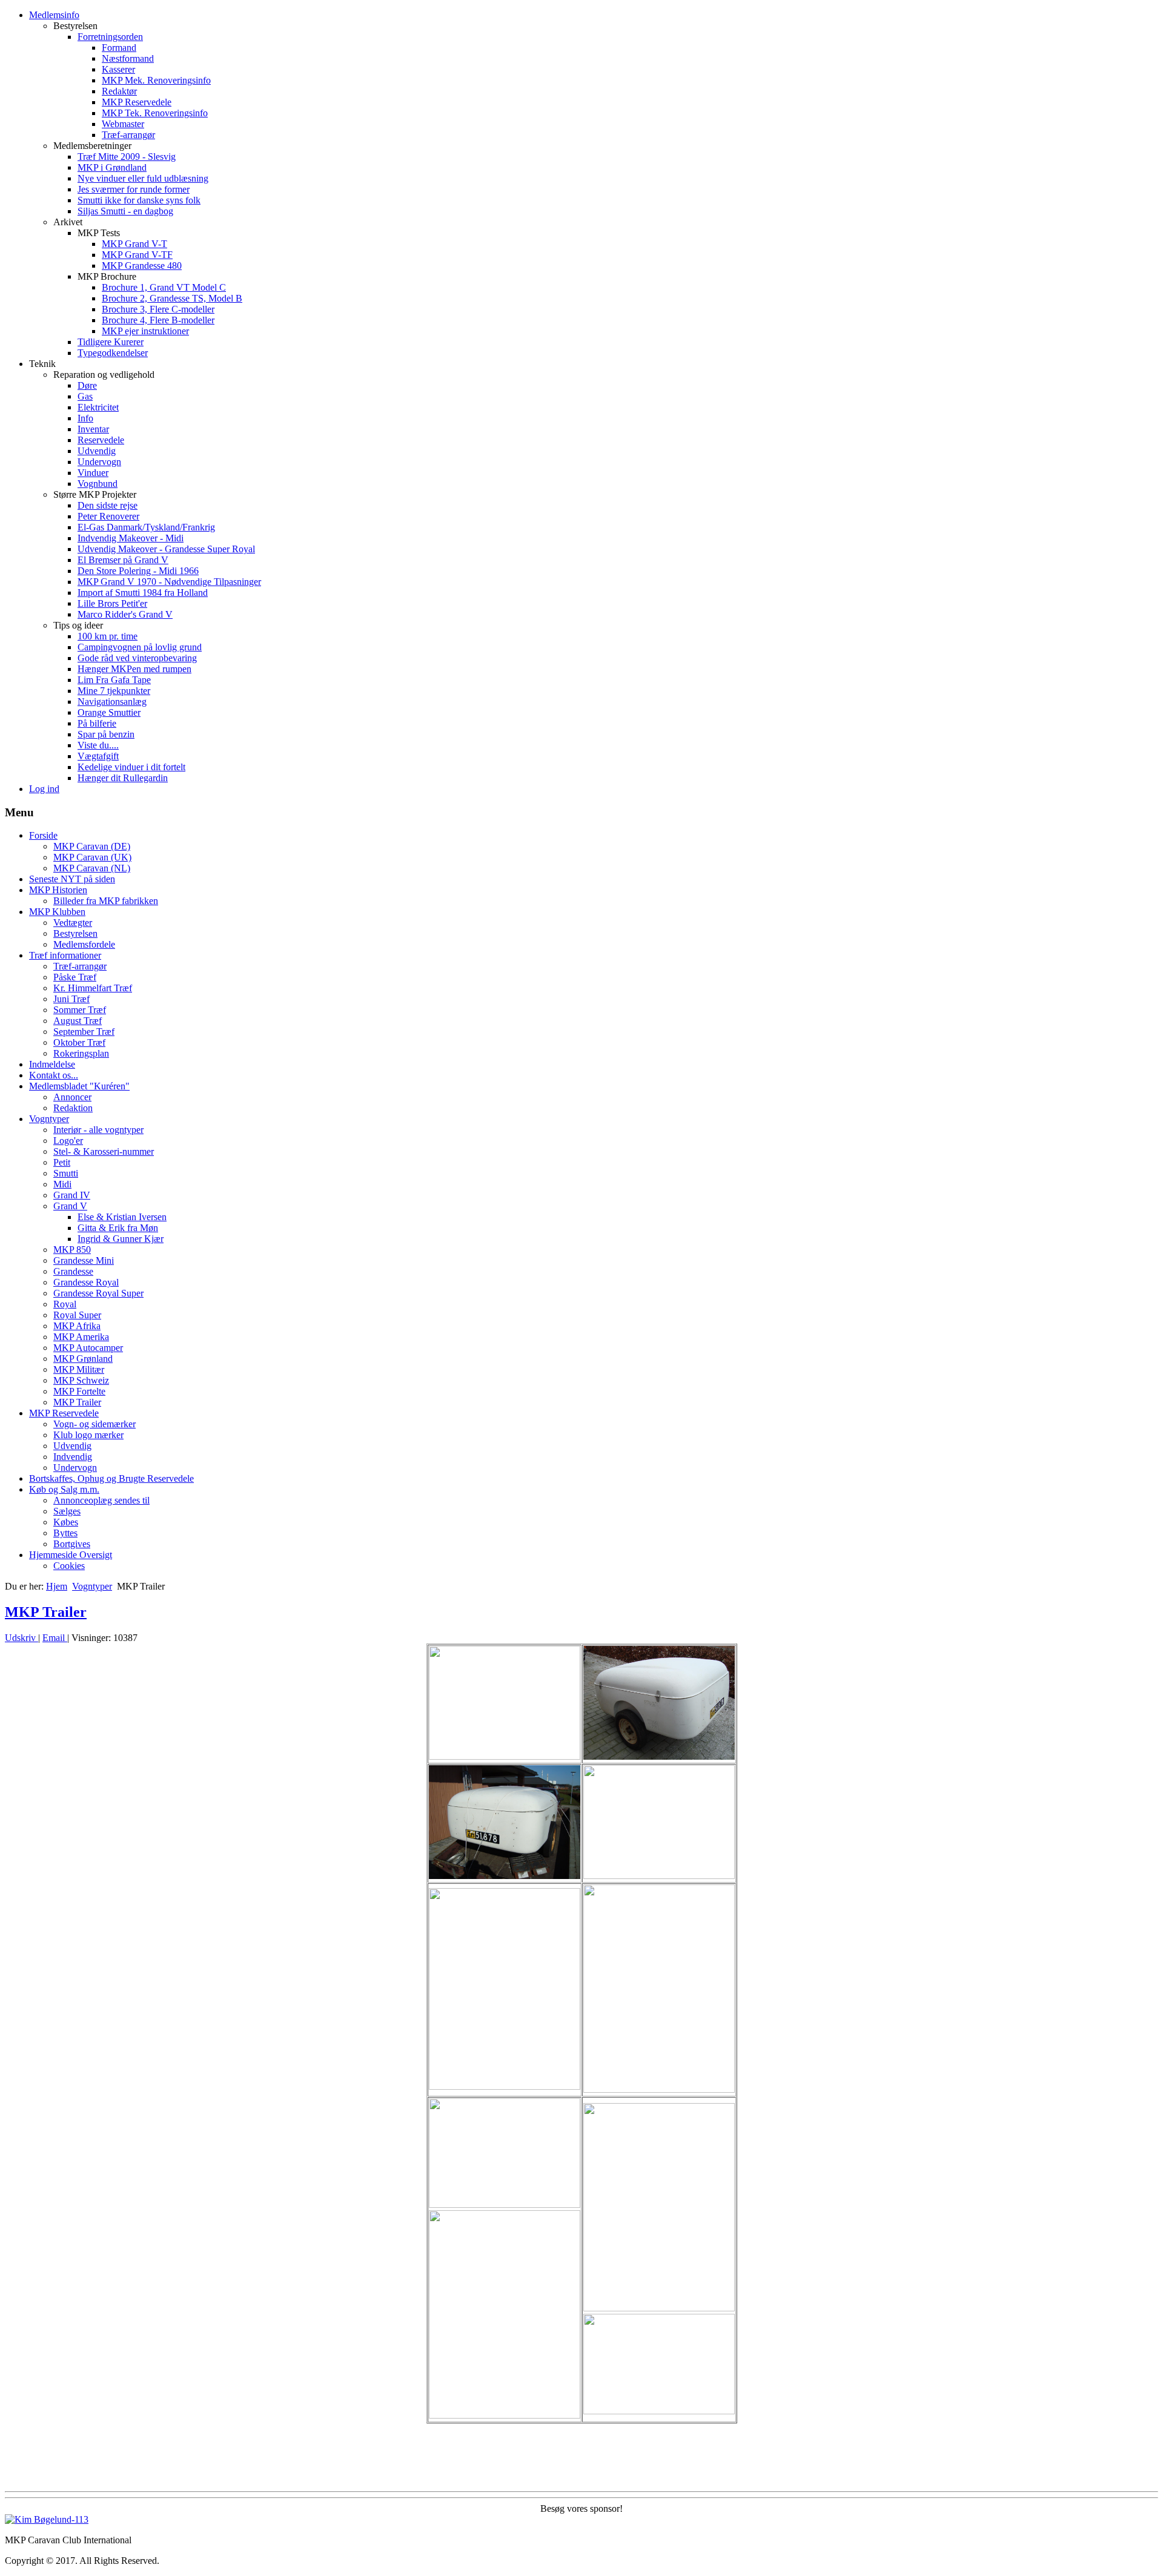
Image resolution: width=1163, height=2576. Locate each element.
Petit (62, 1162)
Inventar (93, 429)
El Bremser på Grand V (123, 560)
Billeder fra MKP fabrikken (106, 901)
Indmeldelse (52, 1064)
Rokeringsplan (81, 1053)
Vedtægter (73, 923)
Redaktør (119, 91)
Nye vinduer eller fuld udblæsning (143, 178)
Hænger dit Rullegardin (123, 778)
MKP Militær (79, 1369)
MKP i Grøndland (112, 167)
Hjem (57, 1586)
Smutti (66, 1173)
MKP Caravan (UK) (92, 857)
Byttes (65, 1533)
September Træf (84, 1032)
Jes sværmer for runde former (134, 189)
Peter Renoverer (108, 516)
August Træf (78, 1021)
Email (55, 1638)
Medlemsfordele (84, 944)
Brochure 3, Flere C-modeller (158, 309)
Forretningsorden (110, 37)
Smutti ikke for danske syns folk (139, 200)
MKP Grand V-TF (137, 255)
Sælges (67, 1511)
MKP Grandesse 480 (142, 266)
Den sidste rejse (108, 505)
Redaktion (73, 1108)
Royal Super (77, 1315)
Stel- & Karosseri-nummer (104, 1151)
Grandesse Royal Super (98, 1293)
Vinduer (93, 473)
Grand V (70, 1206)
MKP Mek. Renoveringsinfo (156, 80)
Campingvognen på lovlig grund (140, 647)
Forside (43, 835)
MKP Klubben (57, 912)
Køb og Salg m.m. (64, 1489)
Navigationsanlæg (112, 702)
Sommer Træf (80, 1010)
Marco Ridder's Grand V (125, 614)
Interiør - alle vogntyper (98, 1130)
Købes (66, 1522)
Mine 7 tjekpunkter (114, 691)
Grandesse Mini (84, 1260)
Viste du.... (98, 745)
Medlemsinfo (54, 15)
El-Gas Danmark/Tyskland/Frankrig (146, 527)
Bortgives (72, 1544)
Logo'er (68, 1141)
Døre (87, 385)
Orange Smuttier (109, 712)
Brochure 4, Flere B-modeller (158, 320)
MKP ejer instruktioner (145, 331)
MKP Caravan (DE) (92, 846)
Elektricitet (98, 407)
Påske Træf (75, 977)
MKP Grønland (83, 1359)
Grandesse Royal (86, 1282)
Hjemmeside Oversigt (71, 1555)
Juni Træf (71, 999)
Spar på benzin (106, 734)
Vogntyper (49, 1119)
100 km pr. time (108, 636)
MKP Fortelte (79, 1391)
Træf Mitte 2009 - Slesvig (127, 157)
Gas (85, 396)
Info (85, 418)
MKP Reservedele (137, 102)
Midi (62, 1184)
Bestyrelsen (75, 933)
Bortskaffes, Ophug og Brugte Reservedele (111, 1478)
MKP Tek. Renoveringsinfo (155, 113)
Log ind (44, 789)
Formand (119, 48)
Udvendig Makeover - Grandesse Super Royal (166, 549)
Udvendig (97, 451)
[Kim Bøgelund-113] (47, 2519)
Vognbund (98, 484)
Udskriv (22, 1638)
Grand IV (72, 1195)
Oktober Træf (79, 1042)
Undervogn (99, 462)
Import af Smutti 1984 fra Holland (143, 593)
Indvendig (73, 1457)
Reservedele (101, 440)
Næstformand (128, 58)
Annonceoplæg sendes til (101, 1500)
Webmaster (123, 124)
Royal (65, 1304)
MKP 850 (72, 1250)
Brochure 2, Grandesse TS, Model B (172, 298)
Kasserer (118, 69)
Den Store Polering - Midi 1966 (138, 571)
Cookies (69, 1566)
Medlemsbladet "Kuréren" (79, 1086)
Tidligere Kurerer (111, 342)
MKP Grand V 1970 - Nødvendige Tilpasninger (169, 582)
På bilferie (97, 723)
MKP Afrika (77, 1326)
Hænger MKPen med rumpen (134, 669)
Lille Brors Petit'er (112, 603)
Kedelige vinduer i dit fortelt (131, 767)
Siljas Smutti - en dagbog (125, 211)
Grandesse (73, 1271)
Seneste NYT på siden (72, 879)
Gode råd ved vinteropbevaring (137, 658)
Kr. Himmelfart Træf (93, 988)
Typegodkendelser (113, 353)
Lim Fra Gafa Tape (114, 680)
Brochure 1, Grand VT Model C (164, 287)
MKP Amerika (81, 1337)
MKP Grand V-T (134, 244)
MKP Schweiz (81, 1380)
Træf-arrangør (128, 135)
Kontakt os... (54, 1075)
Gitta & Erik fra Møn (118, 1228)
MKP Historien (58, 890)
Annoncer (72, 1097)
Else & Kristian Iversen (122, 1217)
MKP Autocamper (88, 1348)
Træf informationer (65, 955)
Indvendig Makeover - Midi (131, 538)
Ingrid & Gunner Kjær (121, 1239)
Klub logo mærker (88, 1435)
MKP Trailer (77, 1402)
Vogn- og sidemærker (94, 1424)
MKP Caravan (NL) (92, 868)
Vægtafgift (98, 756)
